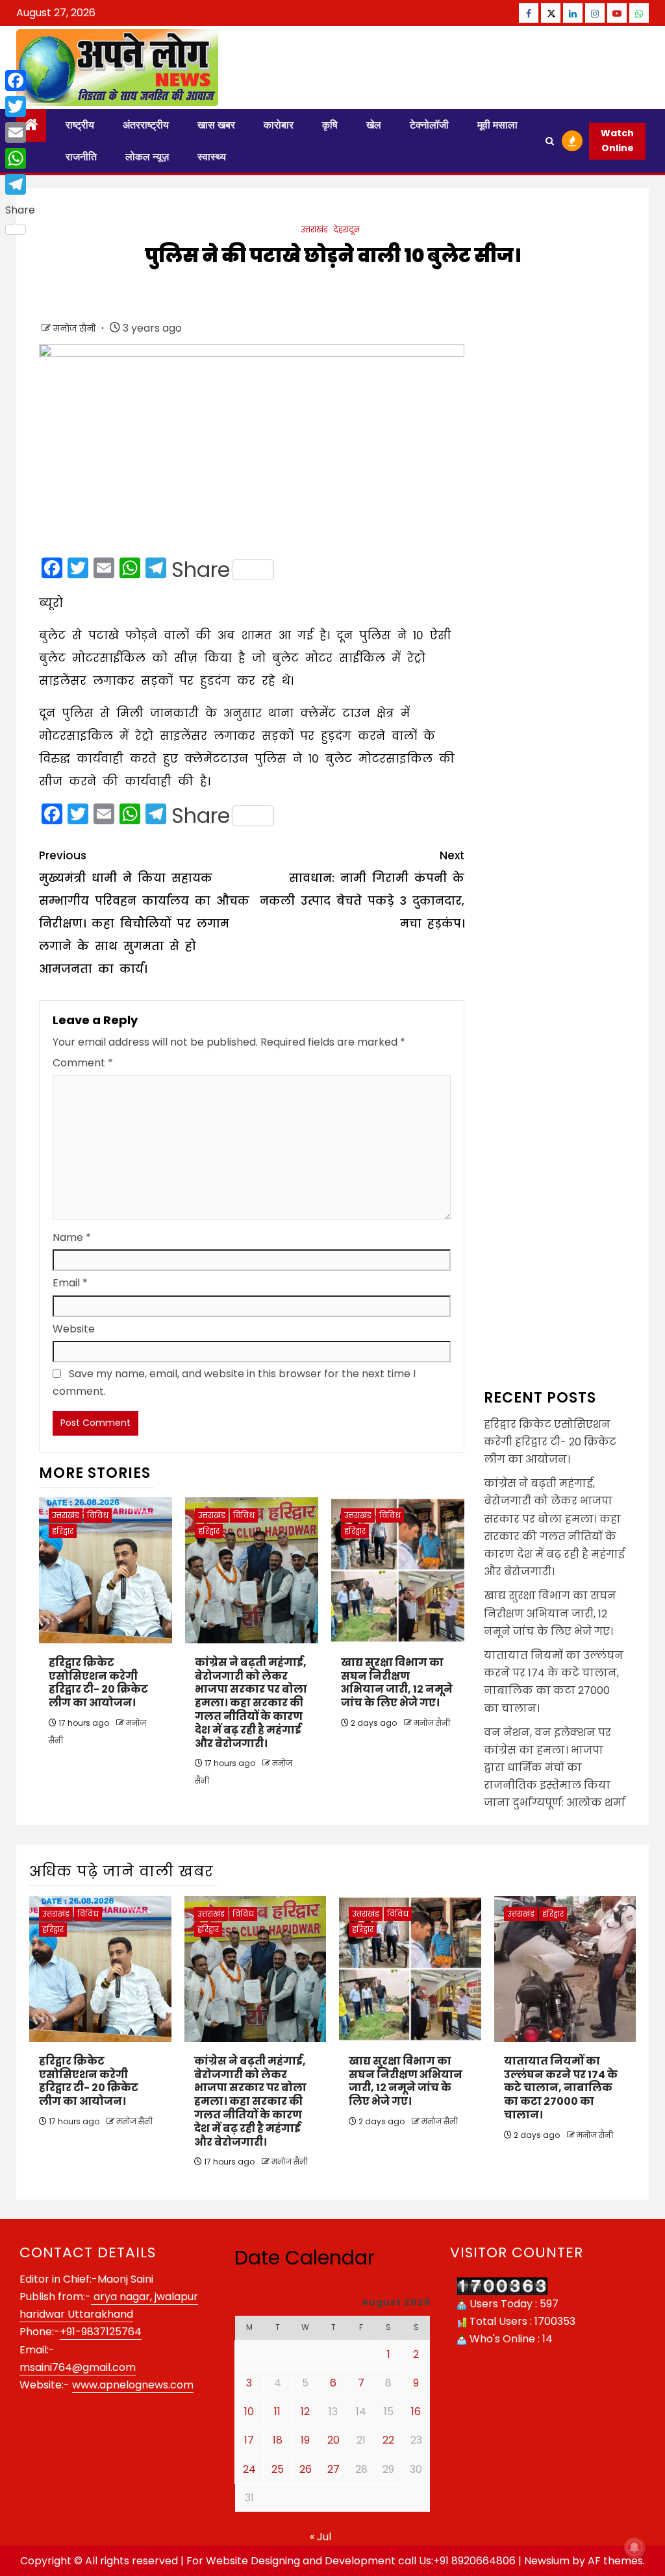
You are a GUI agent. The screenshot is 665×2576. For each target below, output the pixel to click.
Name (72, 1237)
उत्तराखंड (314, 229)
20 (333, 2440)
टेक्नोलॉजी (429, 125)
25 (278, 2469)
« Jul (320, 2537)
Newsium (547, 2561)
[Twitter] (20, 106)
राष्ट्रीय (80, 125)
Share (201, 570)
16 (416, 2411)
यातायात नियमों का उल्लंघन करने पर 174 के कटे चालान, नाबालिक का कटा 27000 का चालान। (561, 2088)
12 (305, 2411)
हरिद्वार (63, 1531)
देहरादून (346, 229)
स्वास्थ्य (212, 157)
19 (305, 2440)
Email (70, 1283)
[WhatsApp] (20, 158)
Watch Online (617, 141)
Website (74, 1329)
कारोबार (279, 125)
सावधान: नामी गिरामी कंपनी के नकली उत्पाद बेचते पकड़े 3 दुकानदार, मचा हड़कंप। (362, 889)
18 (278, 2440)
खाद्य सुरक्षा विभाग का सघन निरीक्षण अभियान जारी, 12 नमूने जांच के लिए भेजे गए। (397, 1683)
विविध (98, 1515)
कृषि (330, 125)
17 (249, 2440)
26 (306, 2469)
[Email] (20, 132)
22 (388, 2440)
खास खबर (216, 125)
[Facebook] (20, 80)
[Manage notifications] (634, 2547)
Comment (83, 1063)
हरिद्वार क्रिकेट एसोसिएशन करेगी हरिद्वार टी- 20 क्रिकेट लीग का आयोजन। (98, 1683)
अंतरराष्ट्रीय (146, 125)
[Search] (550, 141)
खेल (374, 125)
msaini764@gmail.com (78, 2367)
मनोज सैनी (76, 328)
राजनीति (81, 157)
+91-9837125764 (101, 2332)
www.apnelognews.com (133, 2385)
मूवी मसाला (497, 125)
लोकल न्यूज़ (147, 157)
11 (277, 2411)
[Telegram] (20, 184)
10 (249, 2411)
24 (249, 2469)
